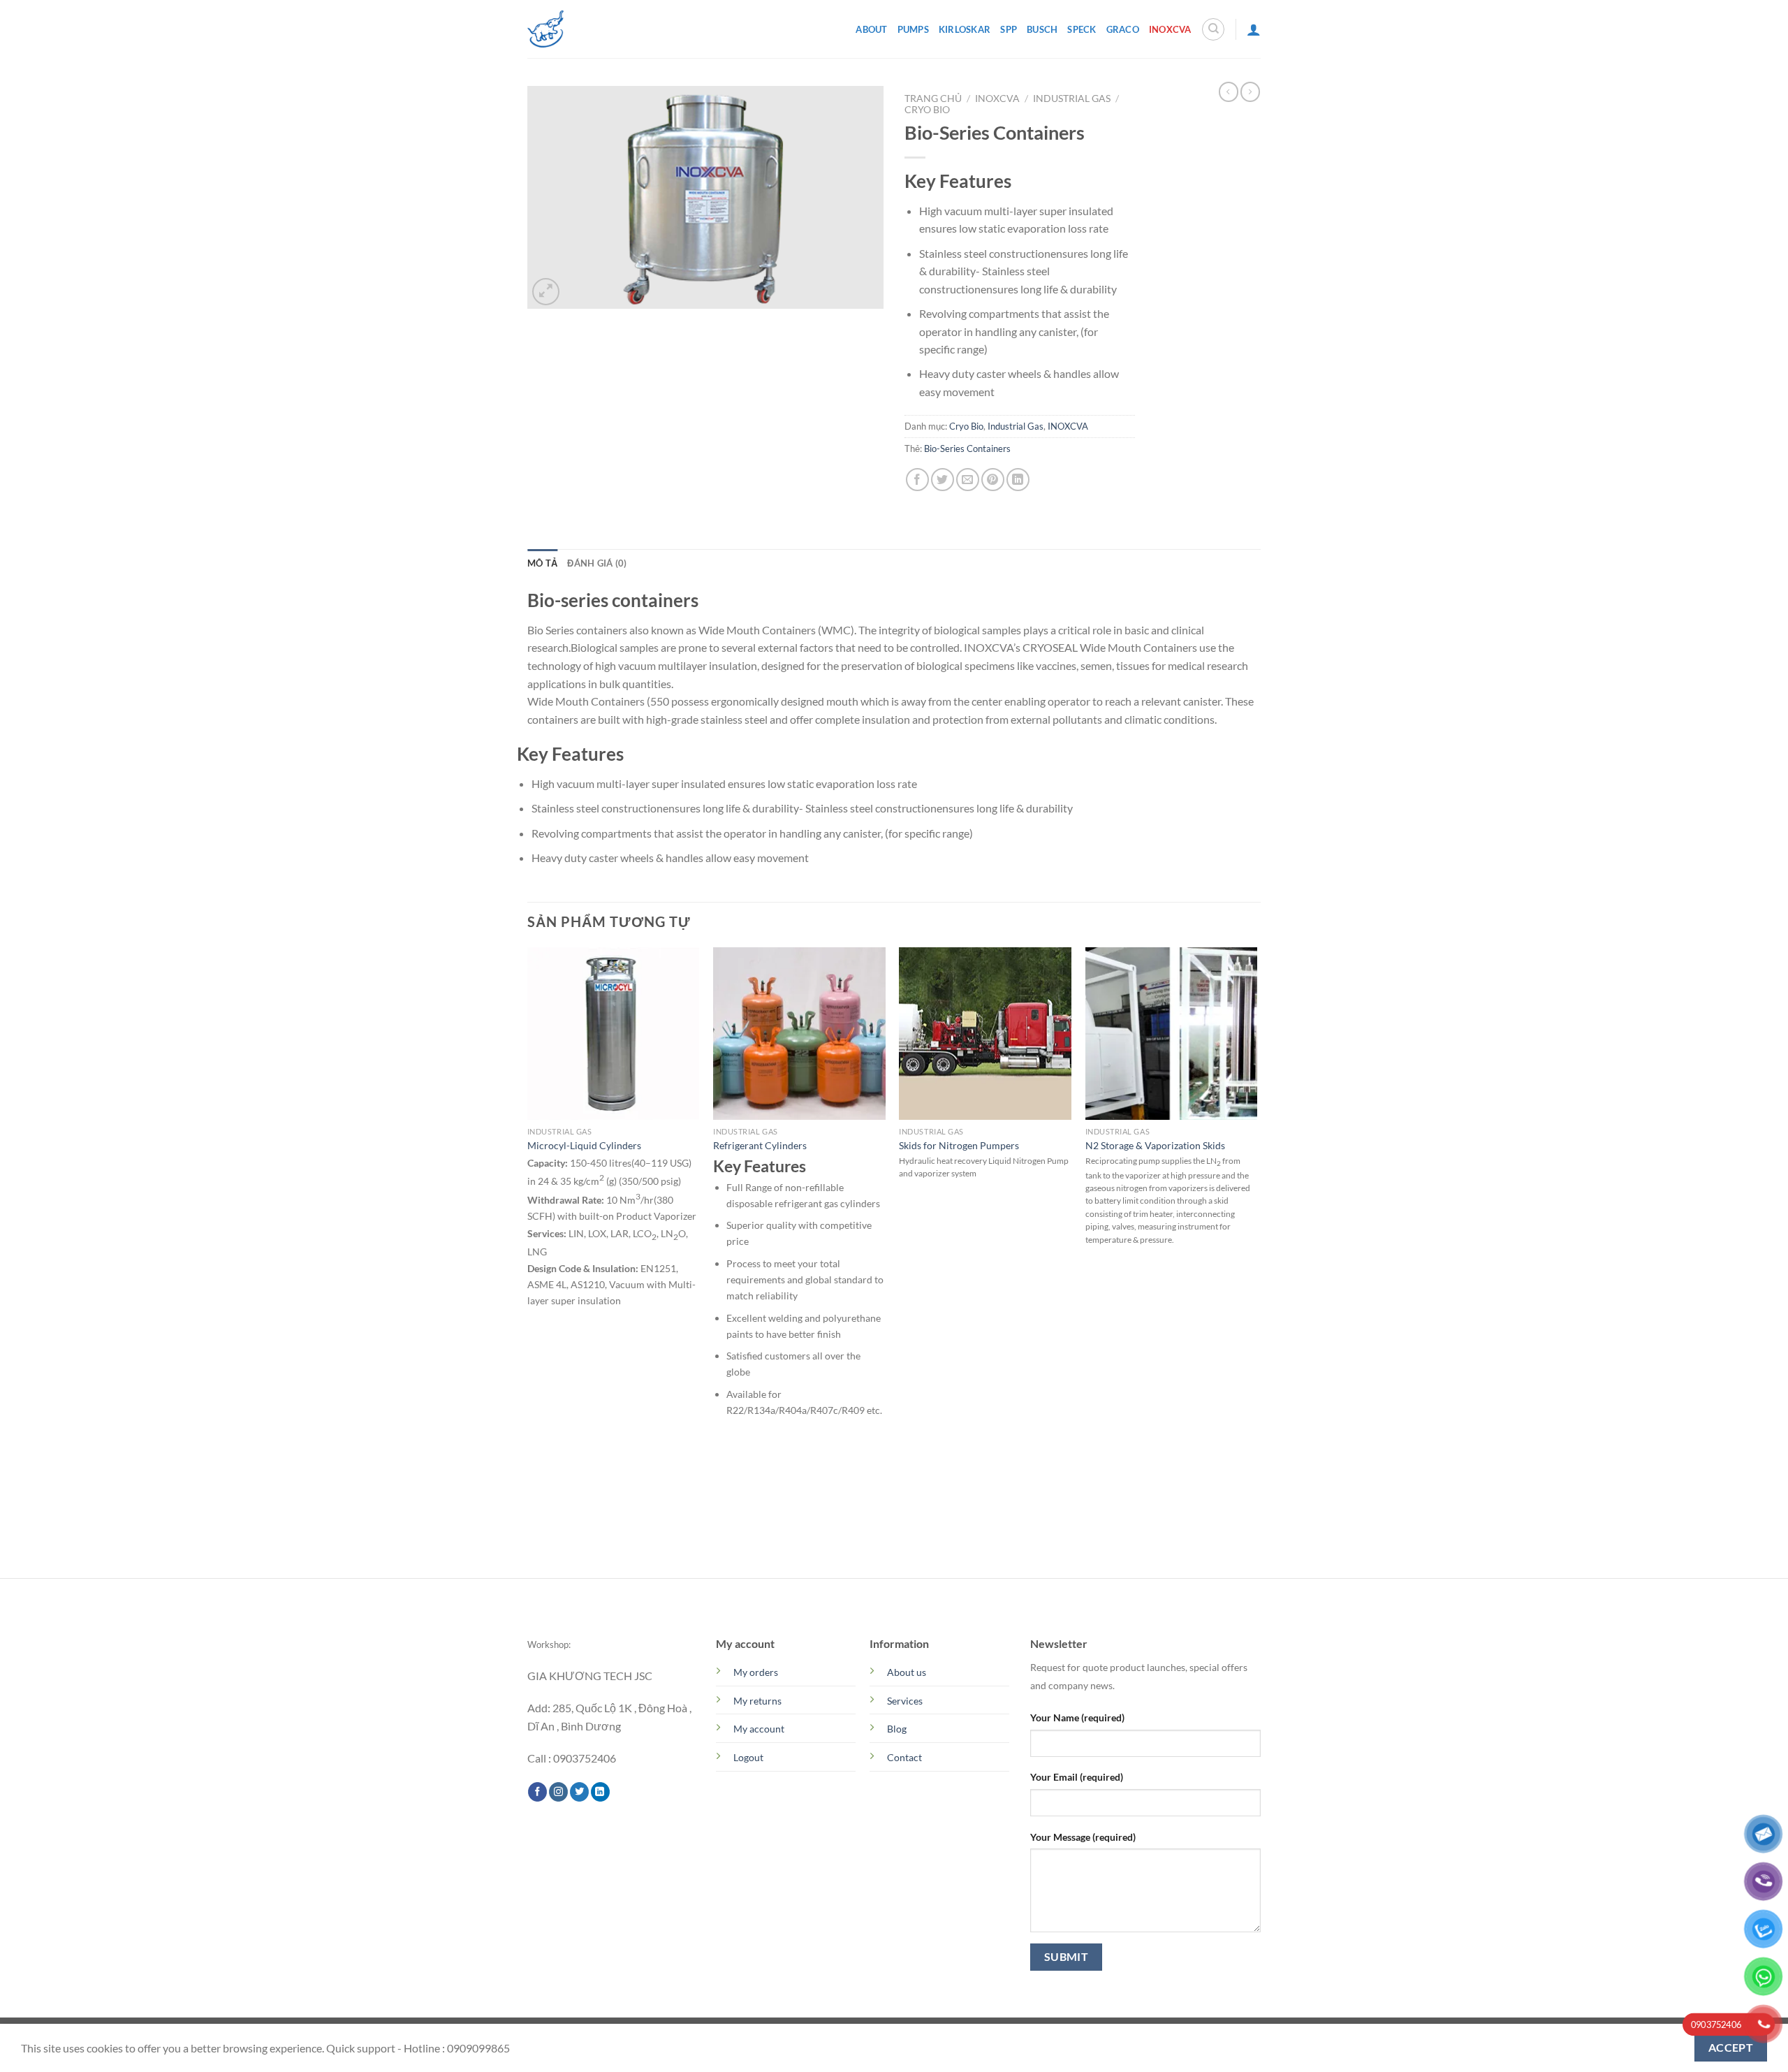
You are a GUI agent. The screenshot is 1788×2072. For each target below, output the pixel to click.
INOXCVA (1170, 29)
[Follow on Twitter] (579, 1792)
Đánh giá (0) (597, 563)
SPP (1009, 29)
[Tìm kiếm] (1213, 29)
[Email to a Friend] (968, 480)
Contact (904, 1757)
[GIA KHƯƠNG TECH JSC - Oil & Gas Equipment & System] (545, 29)
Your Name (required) (1077, 1717)
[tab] (542, 563)
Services (905, 1701)
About (871, 29)
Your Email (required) (1077, 1777)
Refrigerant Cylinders (760, 1145)
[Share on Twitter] (943, 480)
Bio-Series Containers (967, 448)
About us (907, 1672)
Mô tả (542, 563)
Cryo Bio (927, 110)
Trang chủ (933, 99)
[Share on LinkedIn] (1018, 480)
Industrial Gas (1072, 99)
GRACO (1123, 29)
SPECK (1082, 29)
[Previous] (528, 1261)
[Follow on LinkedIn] (600, 1792)
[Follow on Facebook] (537, 1792)
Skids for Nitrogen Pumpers (959, 1145)
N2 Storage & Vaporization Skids (1155, 1145)
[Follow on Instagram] (558, 1792)
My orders (756, 1672)
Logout (748, 1757)
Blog (897, 1729)
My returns (757, 1701)
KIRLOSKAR (965, 29)
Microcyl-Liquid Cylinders (584, 1145)
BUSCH (1042, 29)
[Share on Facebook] (917, 480)
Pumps (913, 29)
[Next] (1256, 1261)
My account (759, 1729)
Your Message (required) (1083, 1837)
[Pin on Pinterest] (993, 480)
